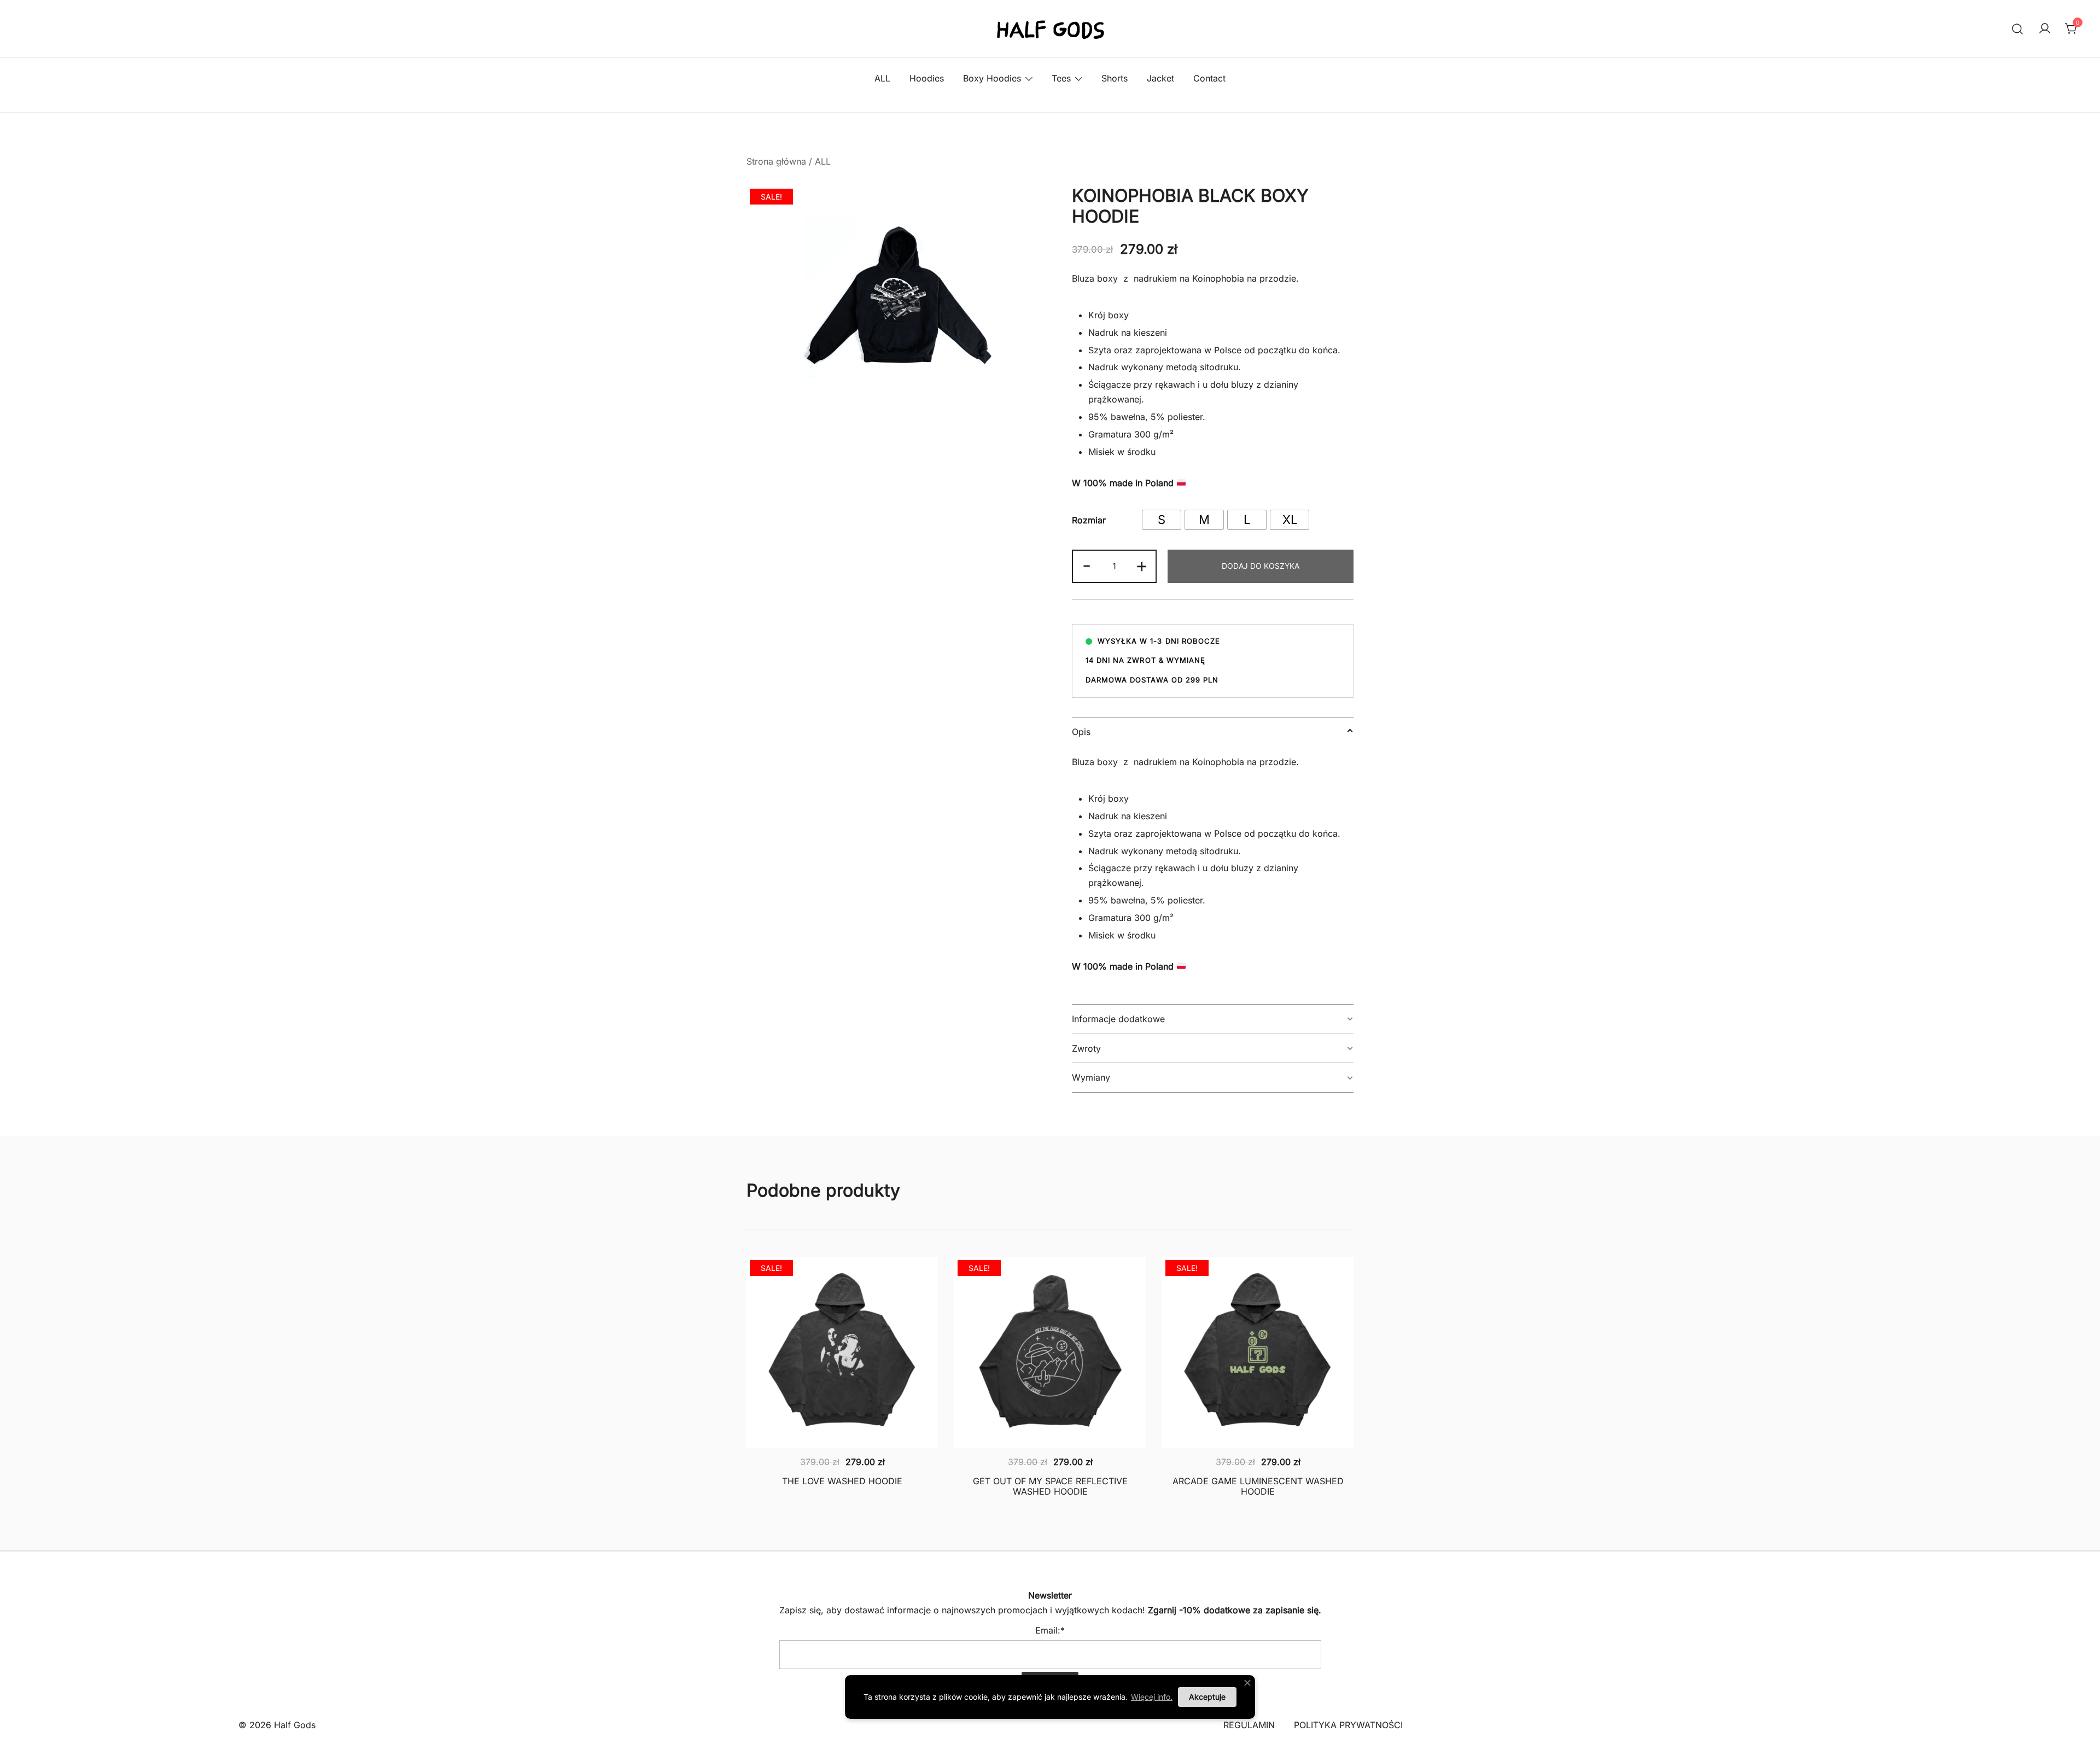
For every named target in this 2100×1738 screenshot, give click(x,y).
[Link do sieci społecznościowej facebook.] (1035, 1559)
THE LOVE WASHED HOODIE (842, 1481)
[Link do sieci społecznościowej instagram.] (1065, 1559)
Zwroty (1086, 1048)
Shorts (1115, 78)
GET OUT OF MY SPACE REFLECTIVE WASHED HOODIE (1050, 1486)
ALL (882, 78)
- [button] (1087, 565)
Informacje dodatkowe (1118, 1019)
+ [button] (1142, 565)
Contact (1209, 78)
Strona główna (776, 161)
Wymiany (1091, 1077)
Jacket (1160, 78)
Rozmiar (1089, 520)
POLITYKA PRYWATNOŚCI (1348, 1725)
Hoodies (927, 78)
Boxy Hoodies (992, 78)
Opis (1081, 732)
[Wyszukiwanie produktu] (2018, 29)
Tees (1061, 78)
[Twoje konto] (2045, 29)
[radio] (1162, 520)
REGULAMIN (1249, 1725)
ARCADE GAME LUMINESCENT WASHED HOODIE (1258, 1486)
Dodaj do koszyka (1261, 566)
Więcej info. (1152, 1697)
